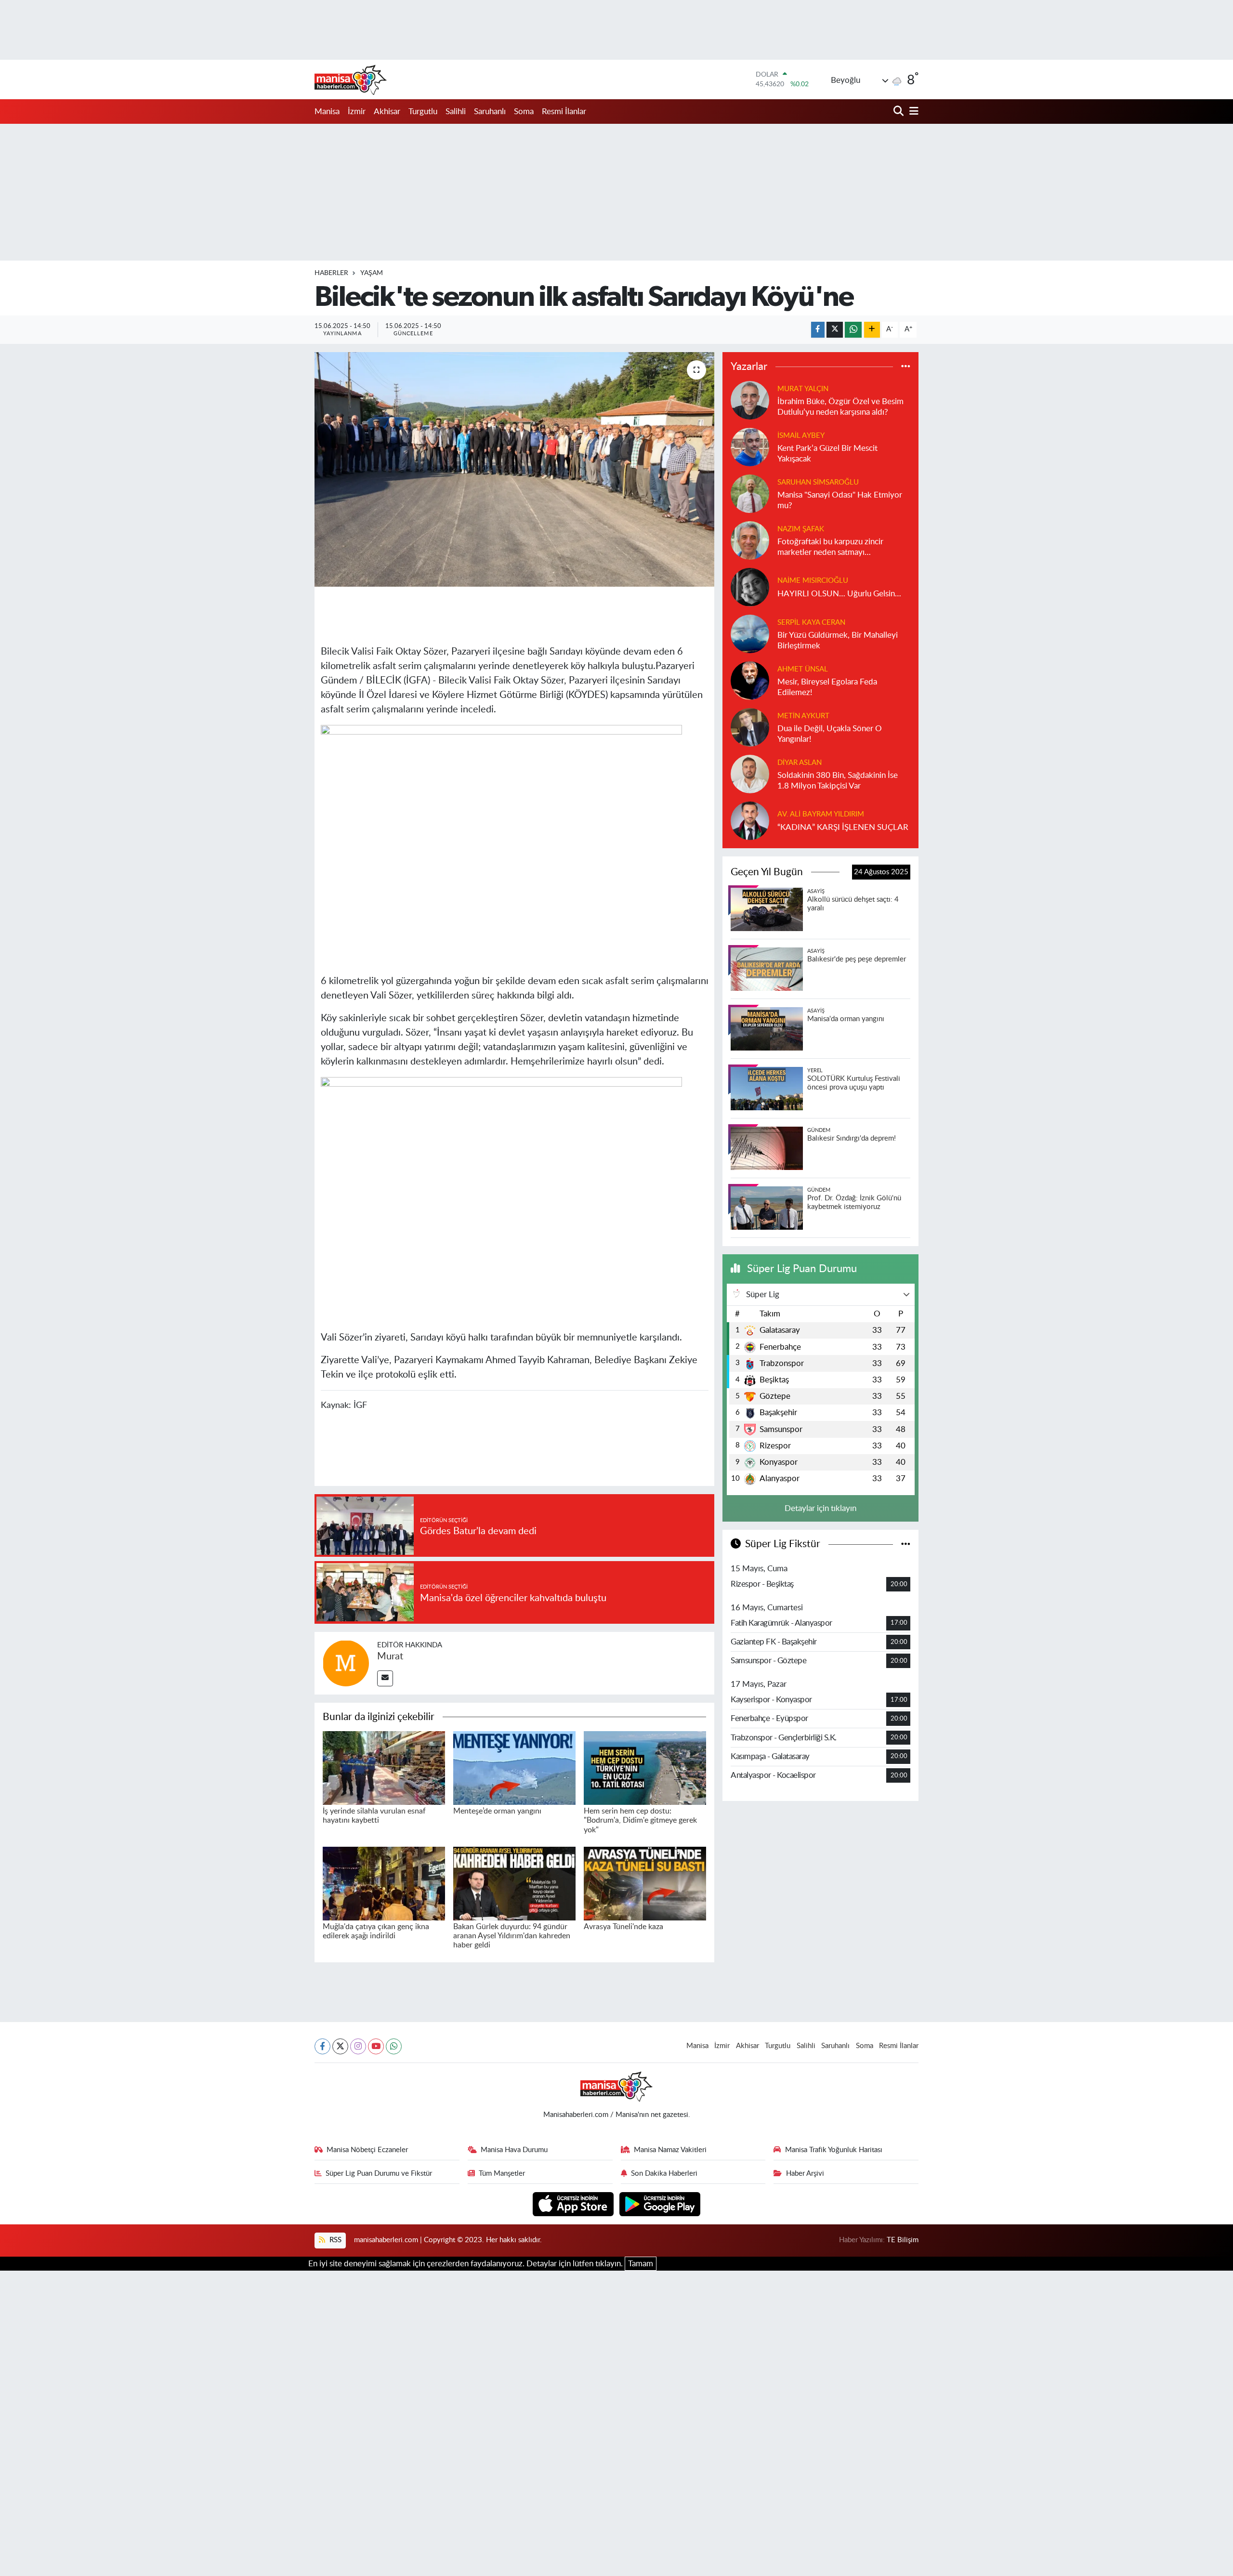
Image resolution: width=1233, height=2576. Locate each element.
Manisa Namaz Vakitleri (670, 2150)
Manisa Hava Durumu (514, 2150)
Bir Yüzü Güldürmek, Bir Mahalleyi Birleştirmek (838, 640)
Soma (524, 112)
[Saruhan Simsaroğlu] (750, 493)
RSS (334, 2240)
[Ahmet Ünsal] (750, 680)
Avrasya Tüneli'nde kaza (623, 1927)
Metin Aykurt (803, 716)
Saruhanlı (490, 112)
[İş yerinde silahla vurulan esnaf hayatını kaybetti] (384, 1768)
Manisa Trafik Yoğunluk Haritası (834, 2150)
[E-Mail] (385, 1678)
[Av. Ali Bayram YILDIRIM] (750, 821)
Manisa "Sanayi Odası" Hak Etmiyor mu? (840, 500)
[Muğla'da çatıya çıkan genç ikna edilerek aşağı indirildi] (384, 1883)
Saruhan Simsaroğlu (818, 482)
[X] (340, 2046)
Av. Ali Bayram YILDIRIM (821, 814)
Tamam (641, 2264)
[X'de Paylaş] (835, 330)
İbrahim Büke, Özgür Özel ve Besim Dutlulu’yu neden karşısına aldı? (840, 407)
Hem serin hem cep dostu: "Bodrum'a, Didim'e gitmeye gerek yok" (640, 1820)
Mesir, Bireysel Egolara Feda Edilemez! (827, 687)
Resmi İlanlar (564, 112)
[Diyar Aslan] (750, 774)
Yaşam (372, 273)
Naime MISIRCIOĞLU (813, 581)
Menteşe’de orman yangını (497, 1811)
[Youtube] (376, 2046)
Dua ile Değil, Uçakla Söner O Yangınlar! (830, 734)
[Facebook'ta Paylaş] (818, 330)
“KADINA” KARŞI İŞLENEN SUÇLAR (843, 827)
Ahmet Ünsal (803, 669)
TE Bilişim (903, 2240)
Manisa (327, 112)
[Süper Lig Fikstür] (906, 1544)
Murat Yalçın (803, 389)
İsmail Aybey (801, 436)
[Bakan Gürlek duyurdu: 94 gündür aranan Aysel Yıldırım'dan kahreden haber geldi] (514, 1883)
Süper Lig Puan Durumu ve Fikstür (379, 2174)
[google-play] (660, 2203)
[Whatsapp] (394, 2046)
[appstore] (574, 2203)
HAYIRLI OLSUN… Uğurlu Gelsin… (839, 594)
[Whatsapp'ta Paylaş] (853, 330)
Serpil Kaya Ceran (811, 623)
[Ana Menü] (912, 112)
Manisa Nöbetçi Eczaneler (367, 2150)
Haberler (331, 273)
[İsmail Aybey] (750, 447)
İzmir (357, 112)
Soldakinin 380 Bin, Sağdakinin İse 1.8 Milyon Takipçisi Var (838, 780)
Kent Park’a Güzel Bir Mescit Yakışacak (827, 453)
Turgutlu (423, 112)
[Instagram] (358, 2046)
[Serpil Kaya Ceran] (750, 634)
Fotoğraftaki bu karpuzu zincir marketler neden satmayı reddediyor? (830, 547)
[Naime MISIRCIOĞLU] (750, 587)
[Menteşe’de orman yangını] (514, 1768)
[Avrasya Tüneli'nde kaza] (645, 1883)
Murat (390, 1656)
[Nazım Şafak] (750, 540)
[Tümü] (906, 366)
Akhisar (387, 112)
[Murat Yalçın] (750, 400)
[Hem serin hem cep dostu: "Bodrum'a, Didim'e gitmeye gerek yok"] (645, 1768)
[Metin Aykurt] (750, 727)
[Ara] (899, 112)
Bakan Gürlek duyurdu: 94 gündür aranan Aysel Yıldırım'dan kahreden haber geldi (512, 1936)
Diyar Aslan (800, 763)
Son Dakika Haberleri (664, 2174)
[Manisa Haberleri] (351, 79)
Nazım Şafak (801, 529)
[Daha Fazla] (872, 330)
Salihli (456, 112)
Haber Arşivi (805, 2174)
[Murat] (346, 1663)
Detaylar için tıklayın (820, 1508)
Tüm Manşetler (502, 2174)
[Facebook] (322, 2046)
